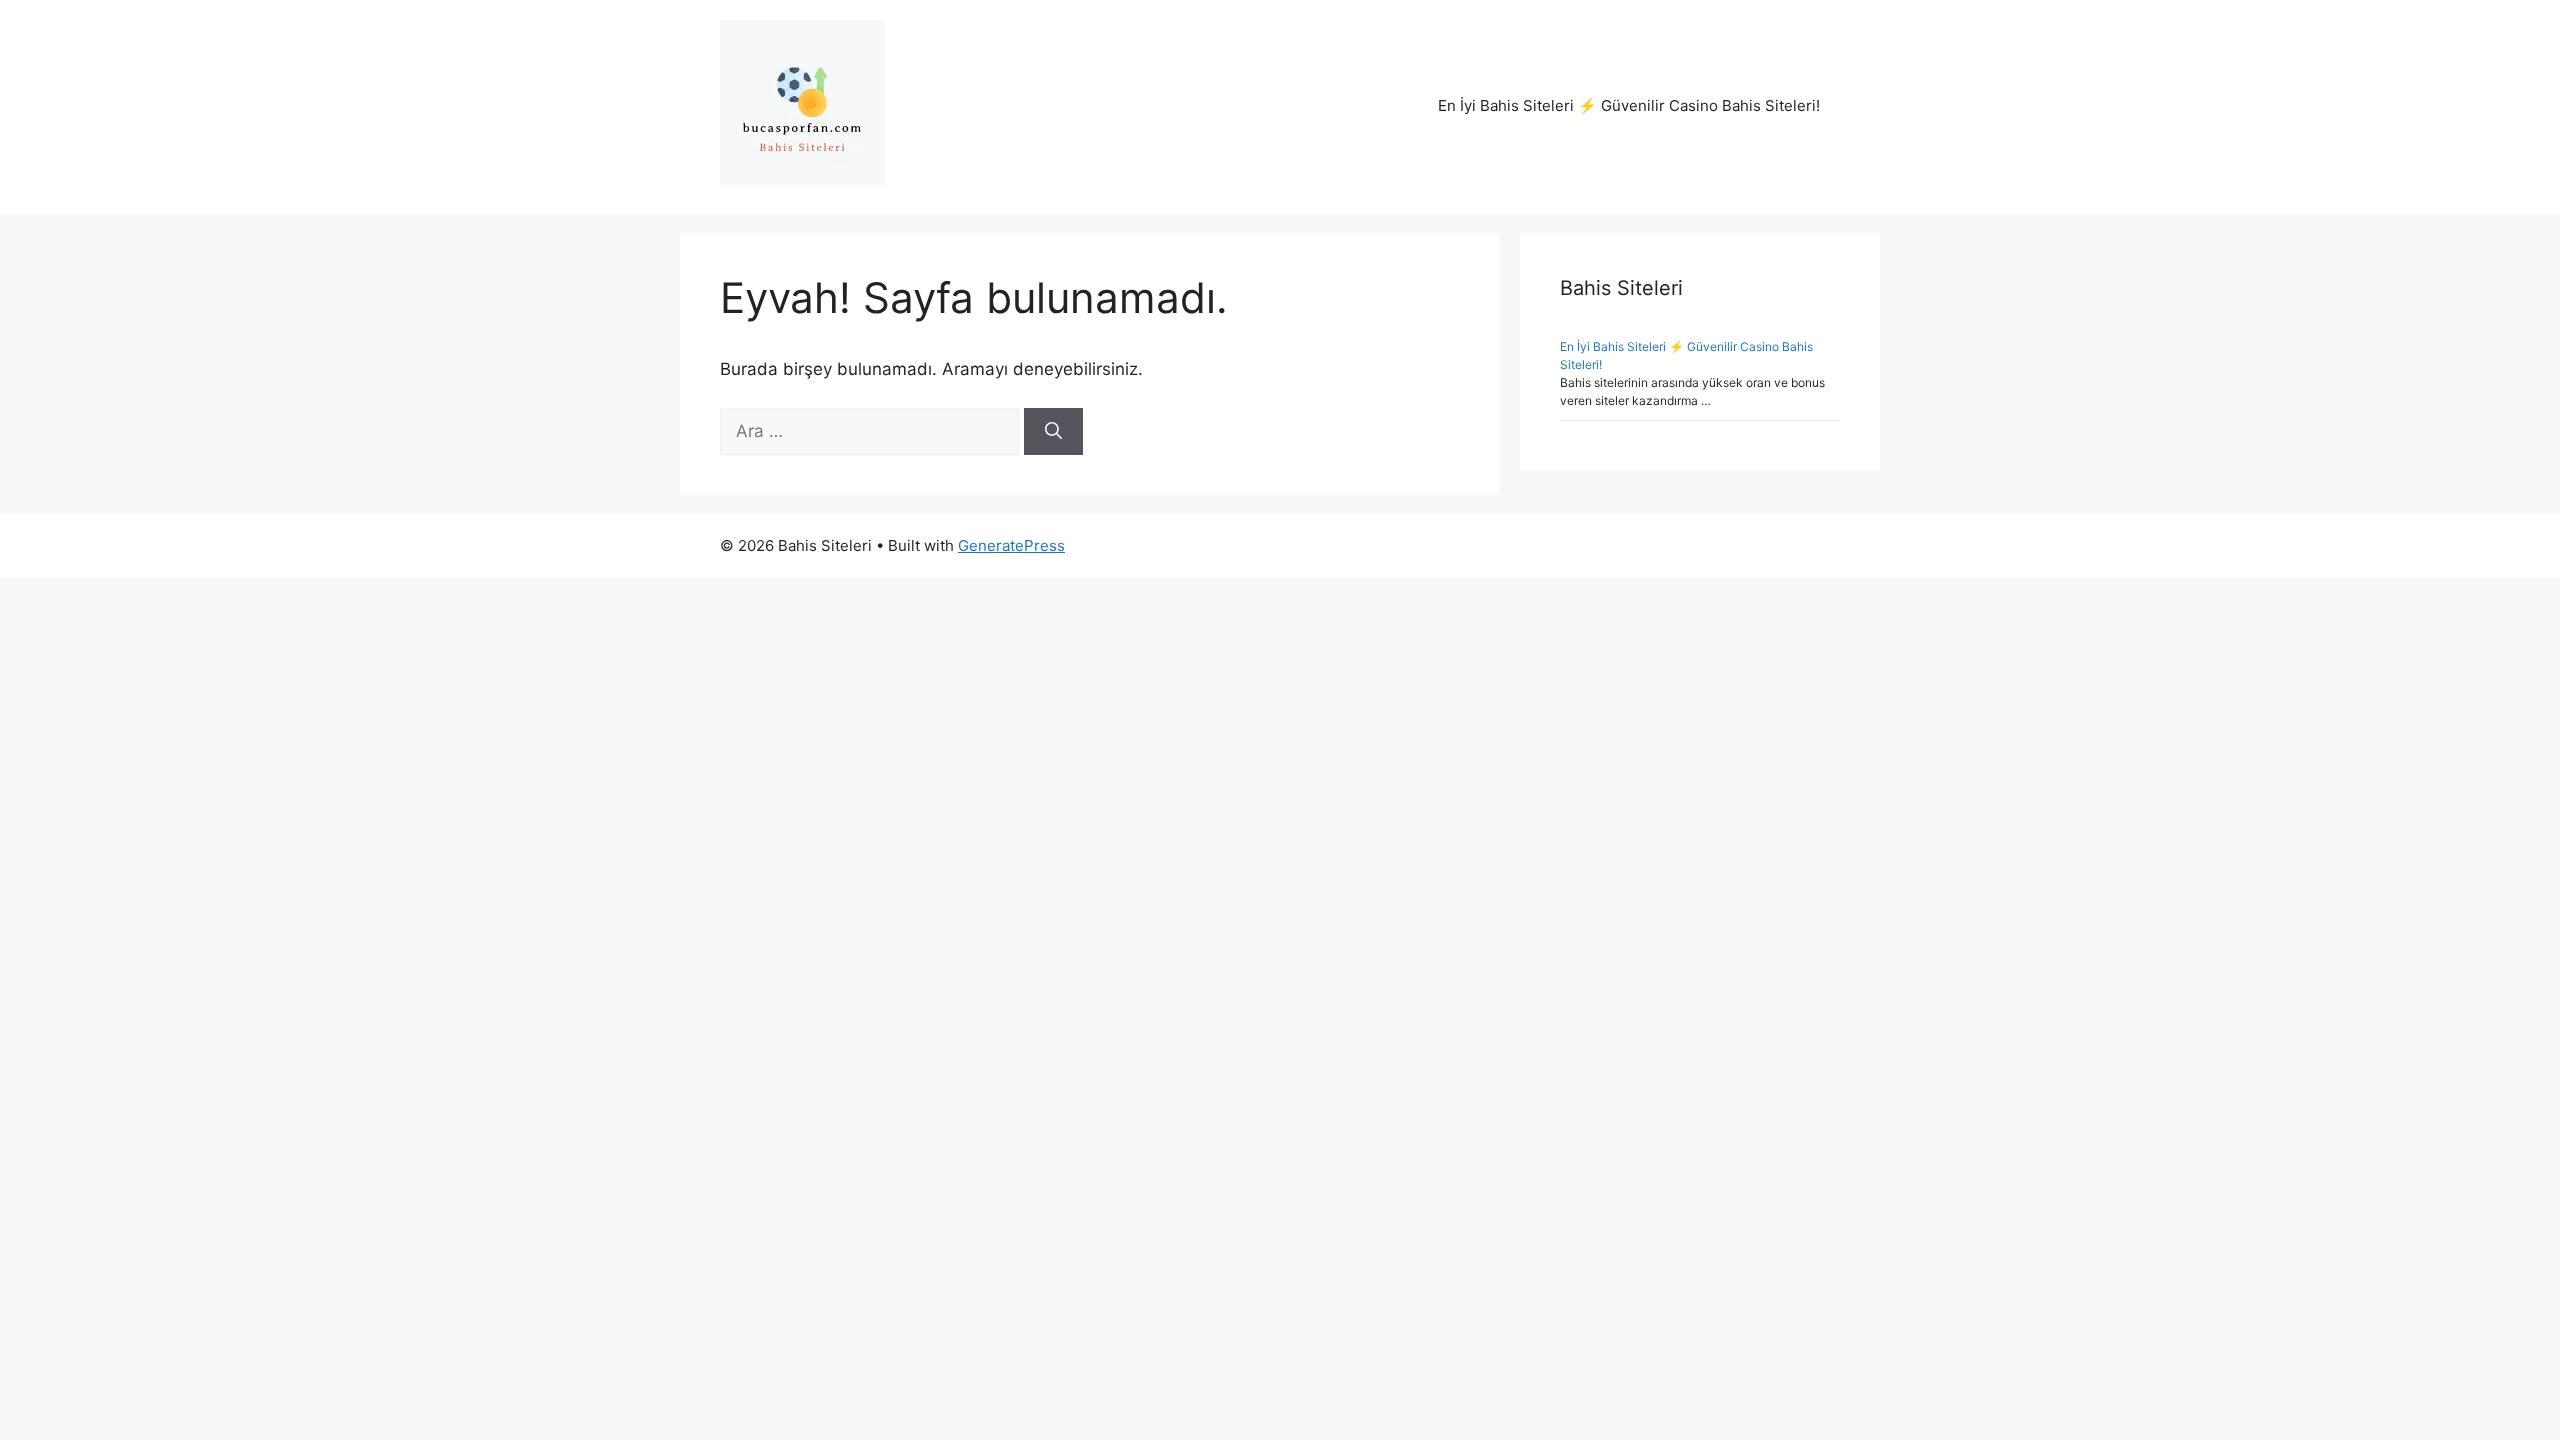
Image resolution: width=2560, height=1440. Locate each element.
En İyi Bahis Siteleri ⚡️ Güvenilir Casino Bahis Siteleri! (1629, 105)
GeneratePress (1011, 545)
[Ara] (1053, 432)
